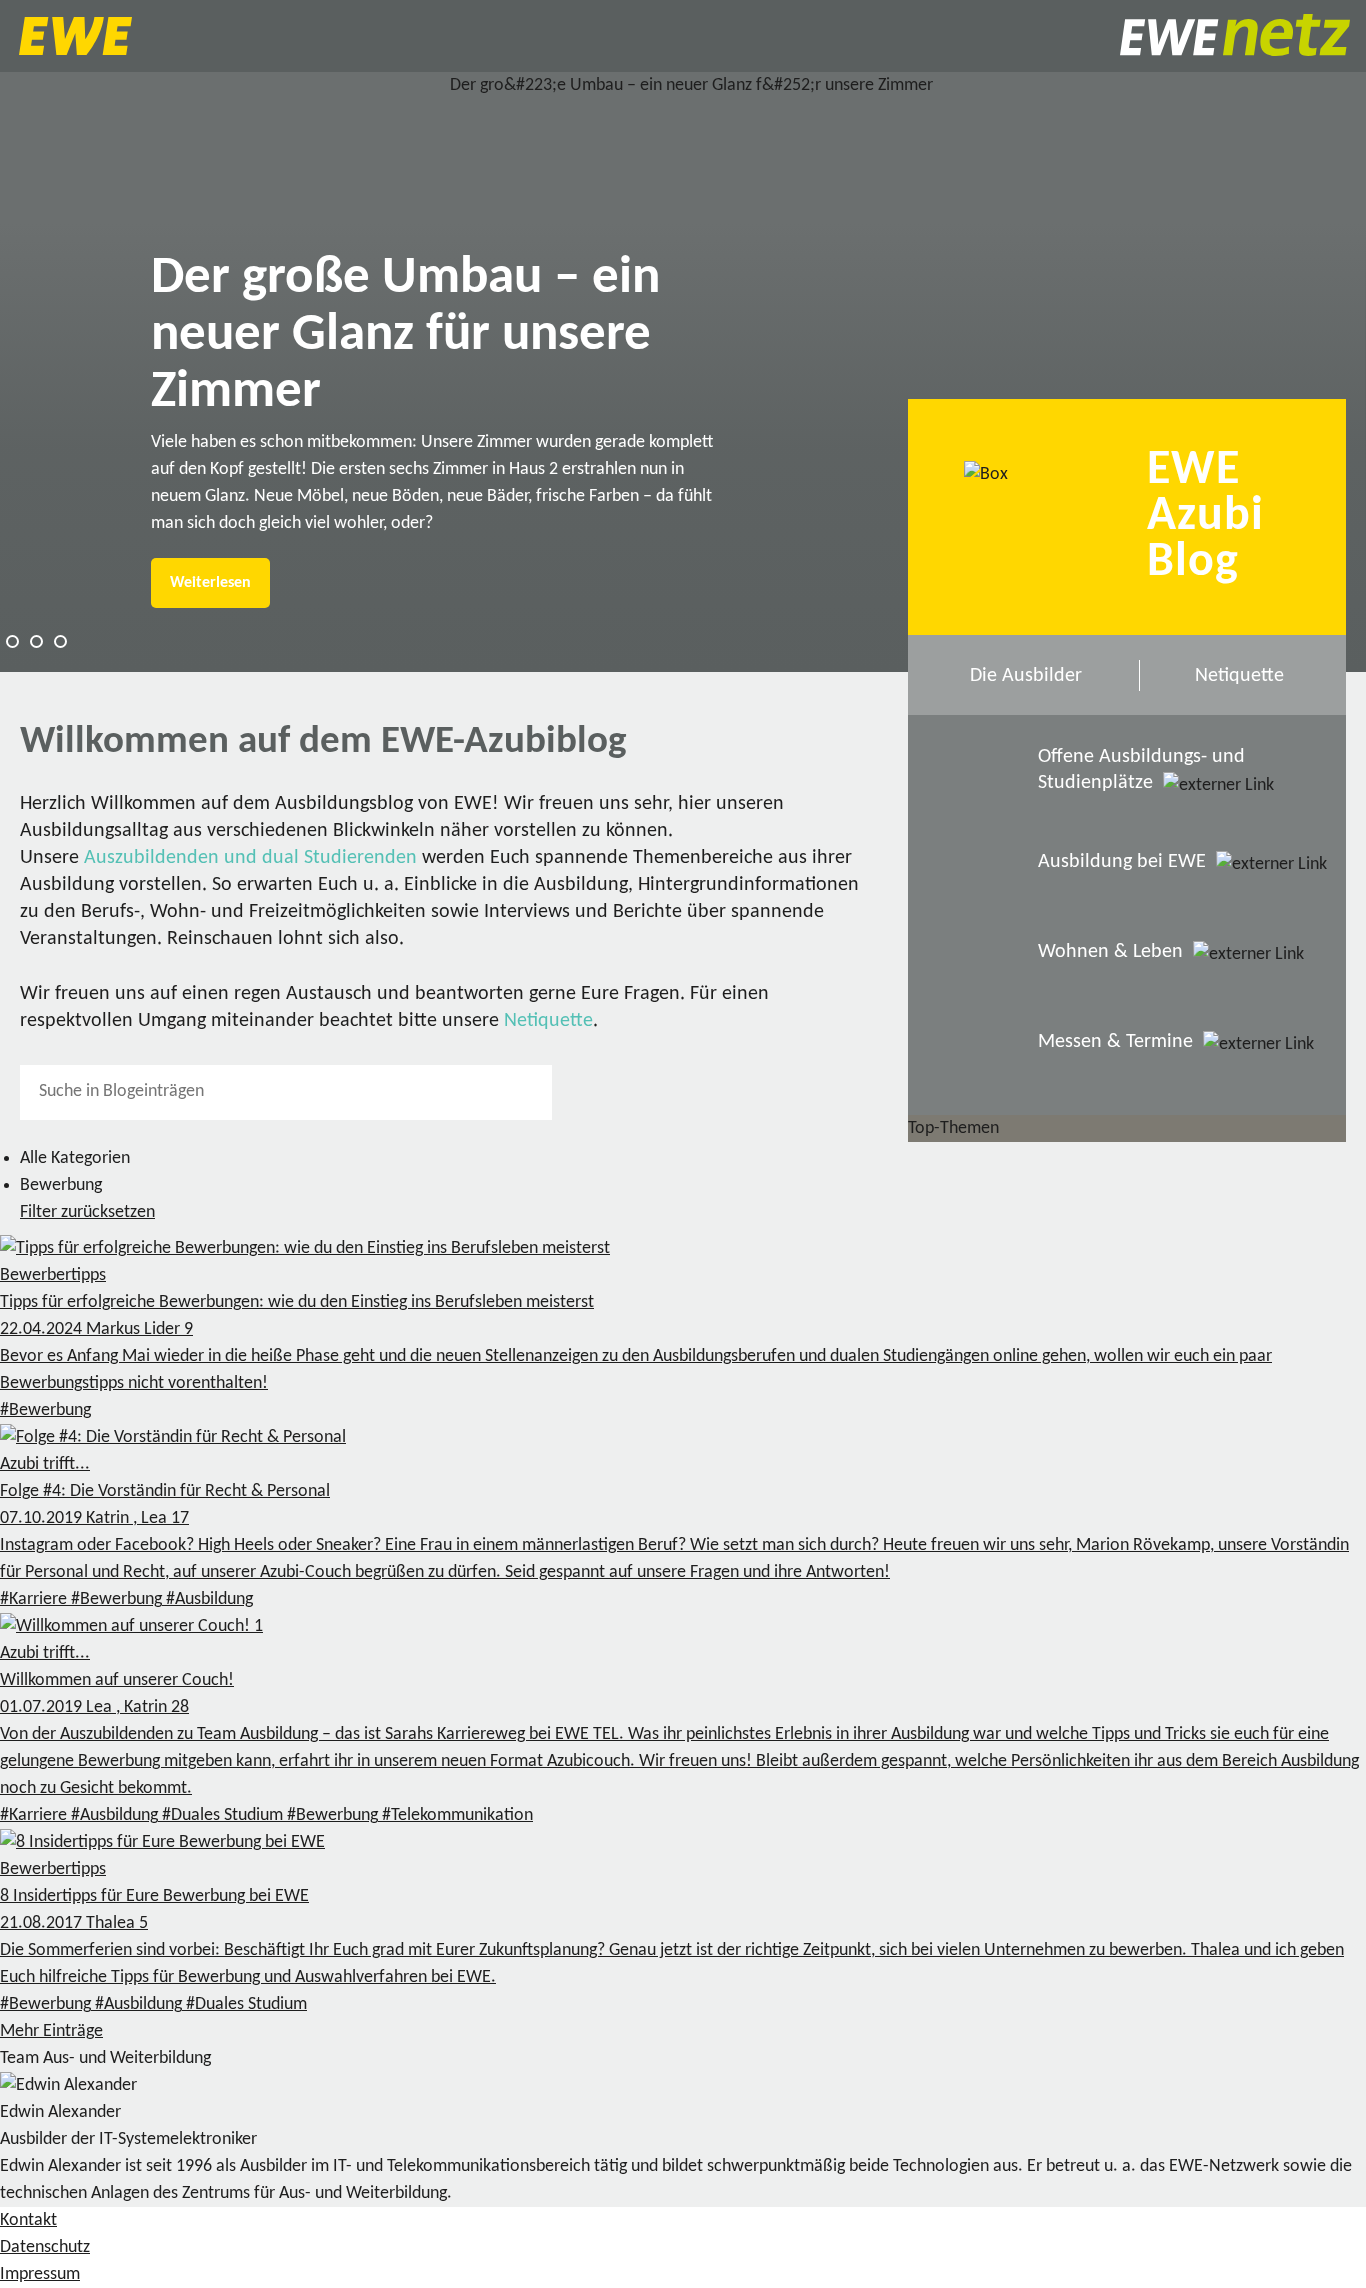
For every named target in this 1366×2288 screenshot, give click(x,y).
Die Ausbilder (1026, 676)
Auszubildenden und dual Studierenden (250, 858)
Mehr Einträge (51, 2031)
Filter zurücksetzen (87, 1212)
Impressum (40, 2274)
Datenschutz (45, 2247)
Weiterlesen (210, 583)
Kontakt (28, 2220)
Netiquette (548, 1021)
